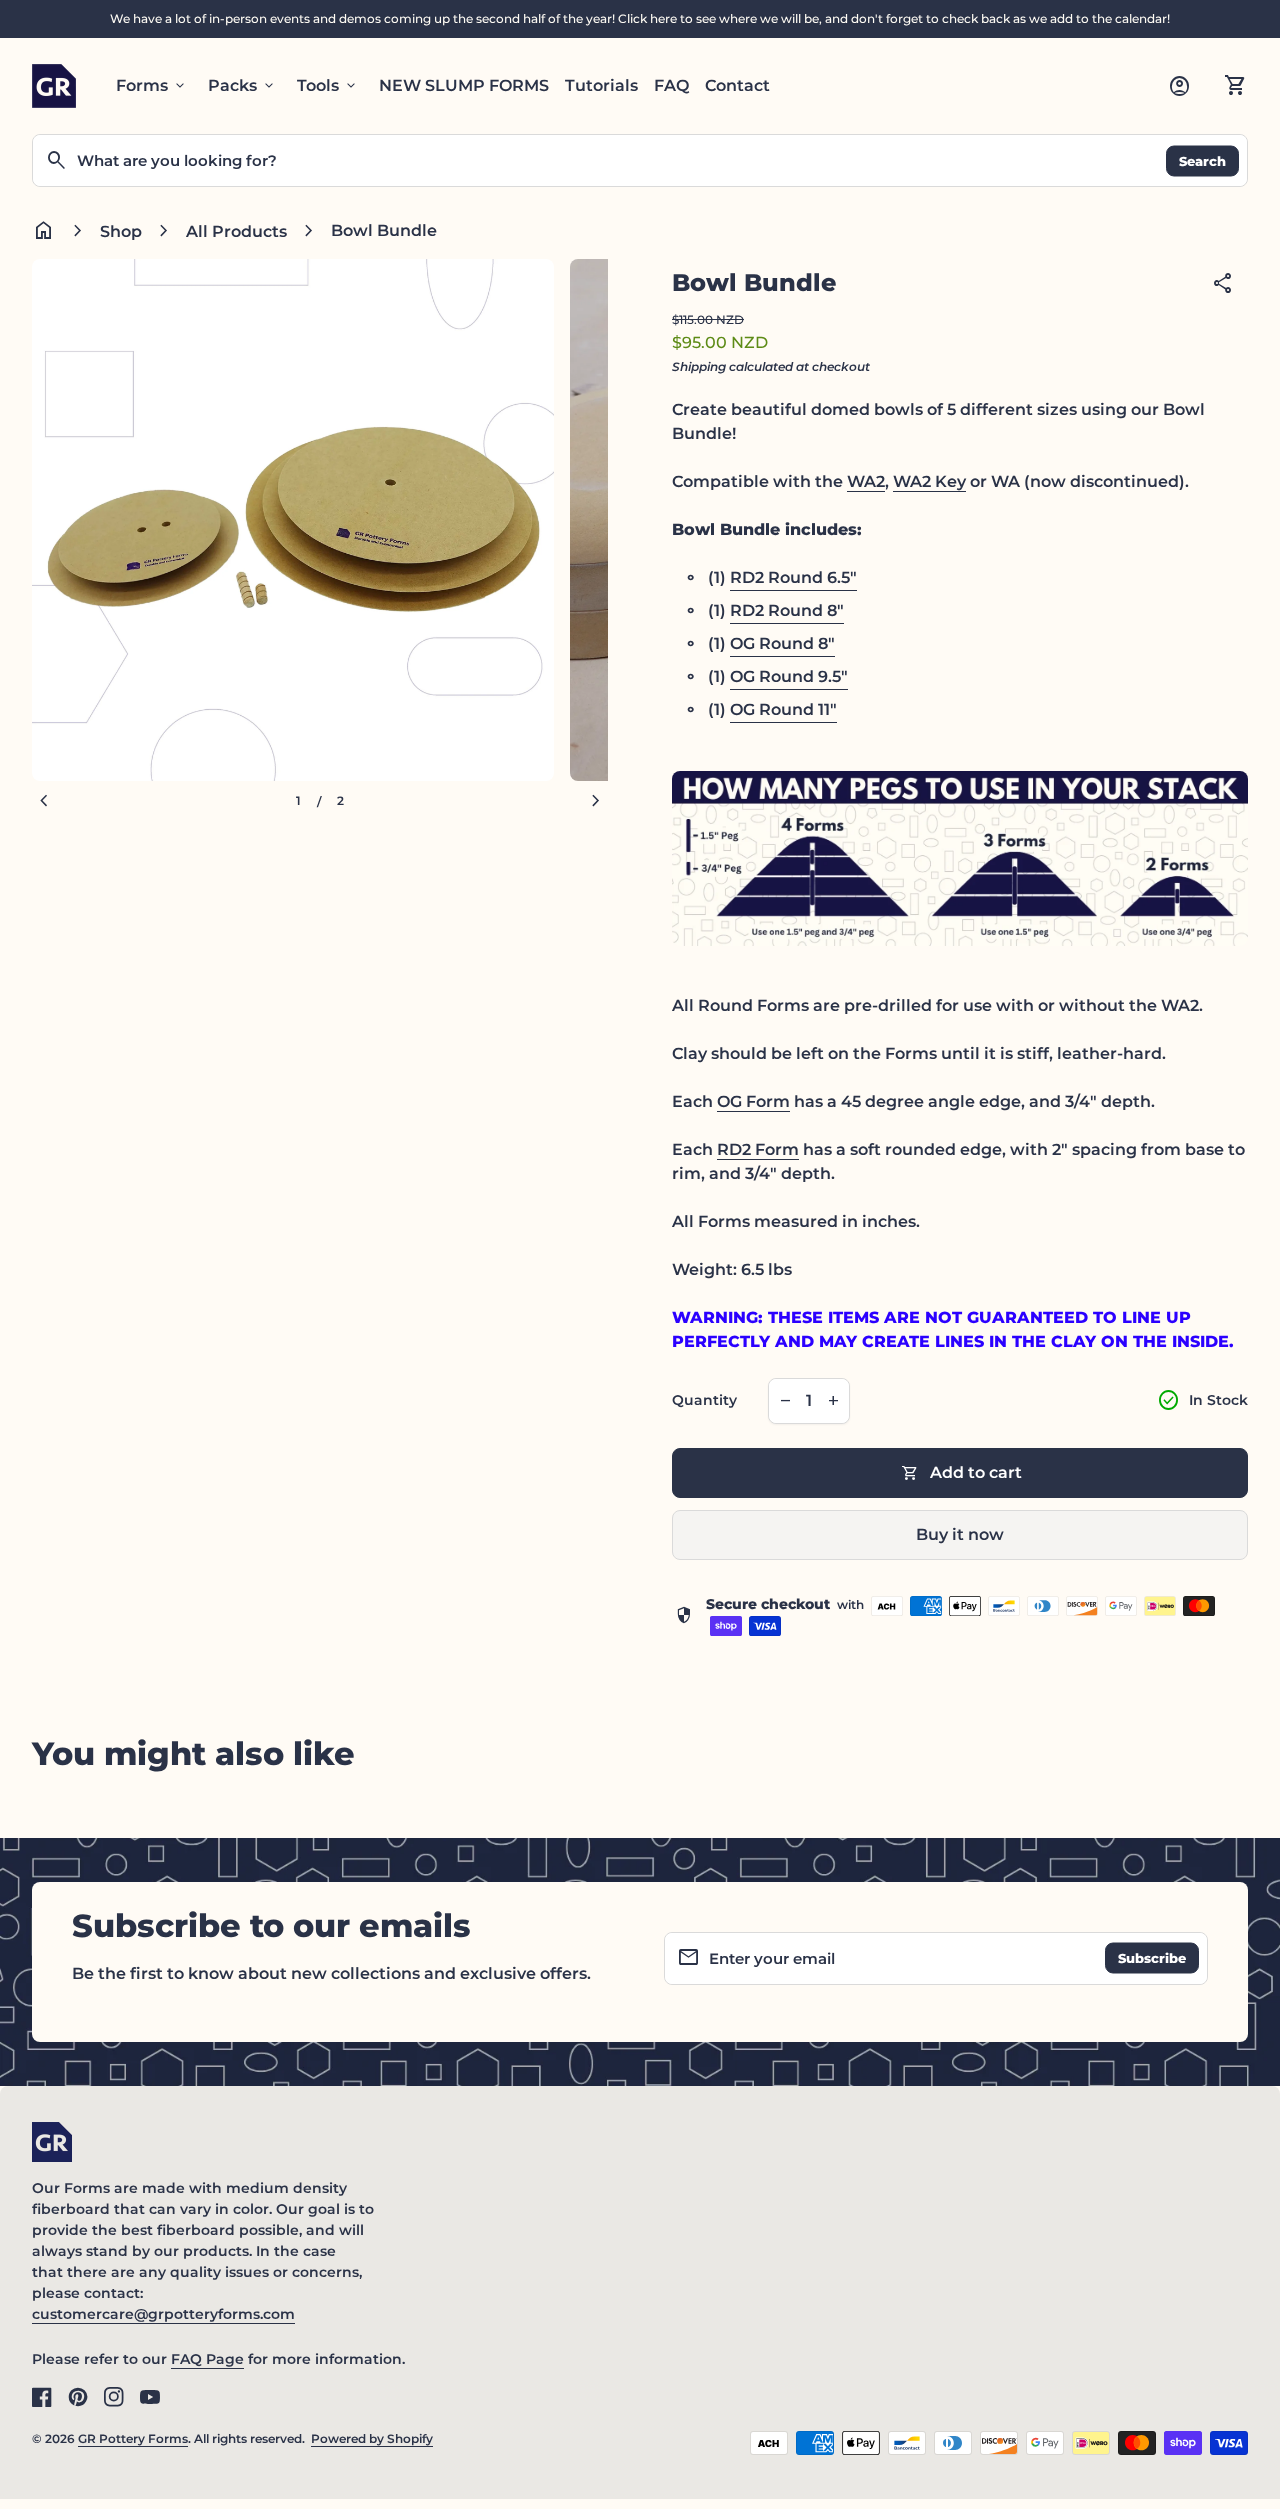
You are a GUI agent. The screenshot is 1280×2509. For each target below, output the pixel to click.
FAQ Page (207, 2359)
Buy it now (960, 1534)
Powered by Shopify (372, 2438)
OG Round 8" (782, 643)
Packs (242, 86)
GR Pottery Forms (133, 2438)
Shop (121, 231)
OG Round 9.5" (789, 676)
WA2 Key (929, 481)
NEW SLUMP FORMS (464, 85)
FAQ (671, 85)
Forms (152, 86)
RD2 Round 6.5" (793, 577)
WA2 (866, 481)
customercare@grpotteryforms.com (163, 2314)
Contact (737, 85)
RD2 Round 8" (787, 610)
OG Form (753, 1101)
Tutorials (601, 85)
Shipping (699, 366)
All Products (236, 231)
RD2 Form (758, 1149)
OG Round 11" (783, 709)
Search (1202, 160)
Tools (328, 86)
